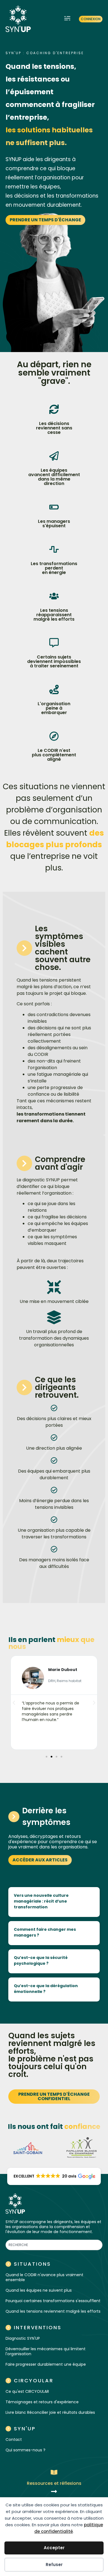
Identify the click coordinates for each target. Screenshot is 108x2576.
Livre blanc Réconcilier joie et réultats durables (50, 2412)
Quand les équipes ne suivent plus (39, 2290)
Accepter (54, 2548)
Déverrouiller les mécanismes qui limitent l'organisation (46, 2351)
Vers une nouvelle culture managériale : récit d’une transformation (41, 1901)
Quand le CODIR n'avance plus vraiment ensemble (44, 2277)
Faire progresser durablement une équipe (46, 2364)
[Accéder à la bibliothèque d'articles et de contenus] (54, 2491)
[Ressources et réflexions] (54, 2472)
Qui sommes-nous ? (25, 2450)
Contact (14, 2439)
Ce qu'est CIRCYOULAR (27, 2391)
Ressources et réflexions (54, 2483)
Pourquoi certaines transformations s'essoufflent (53, 2301)
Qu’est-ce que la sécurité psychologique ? (41, 1960)
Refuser (54, 2565)
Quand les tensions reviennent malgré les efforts (53, 2311)
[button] (67, 19)
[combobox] (54, 2245)
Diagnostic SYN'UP (23, 2338)
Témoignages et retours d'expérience (42, 2402)
